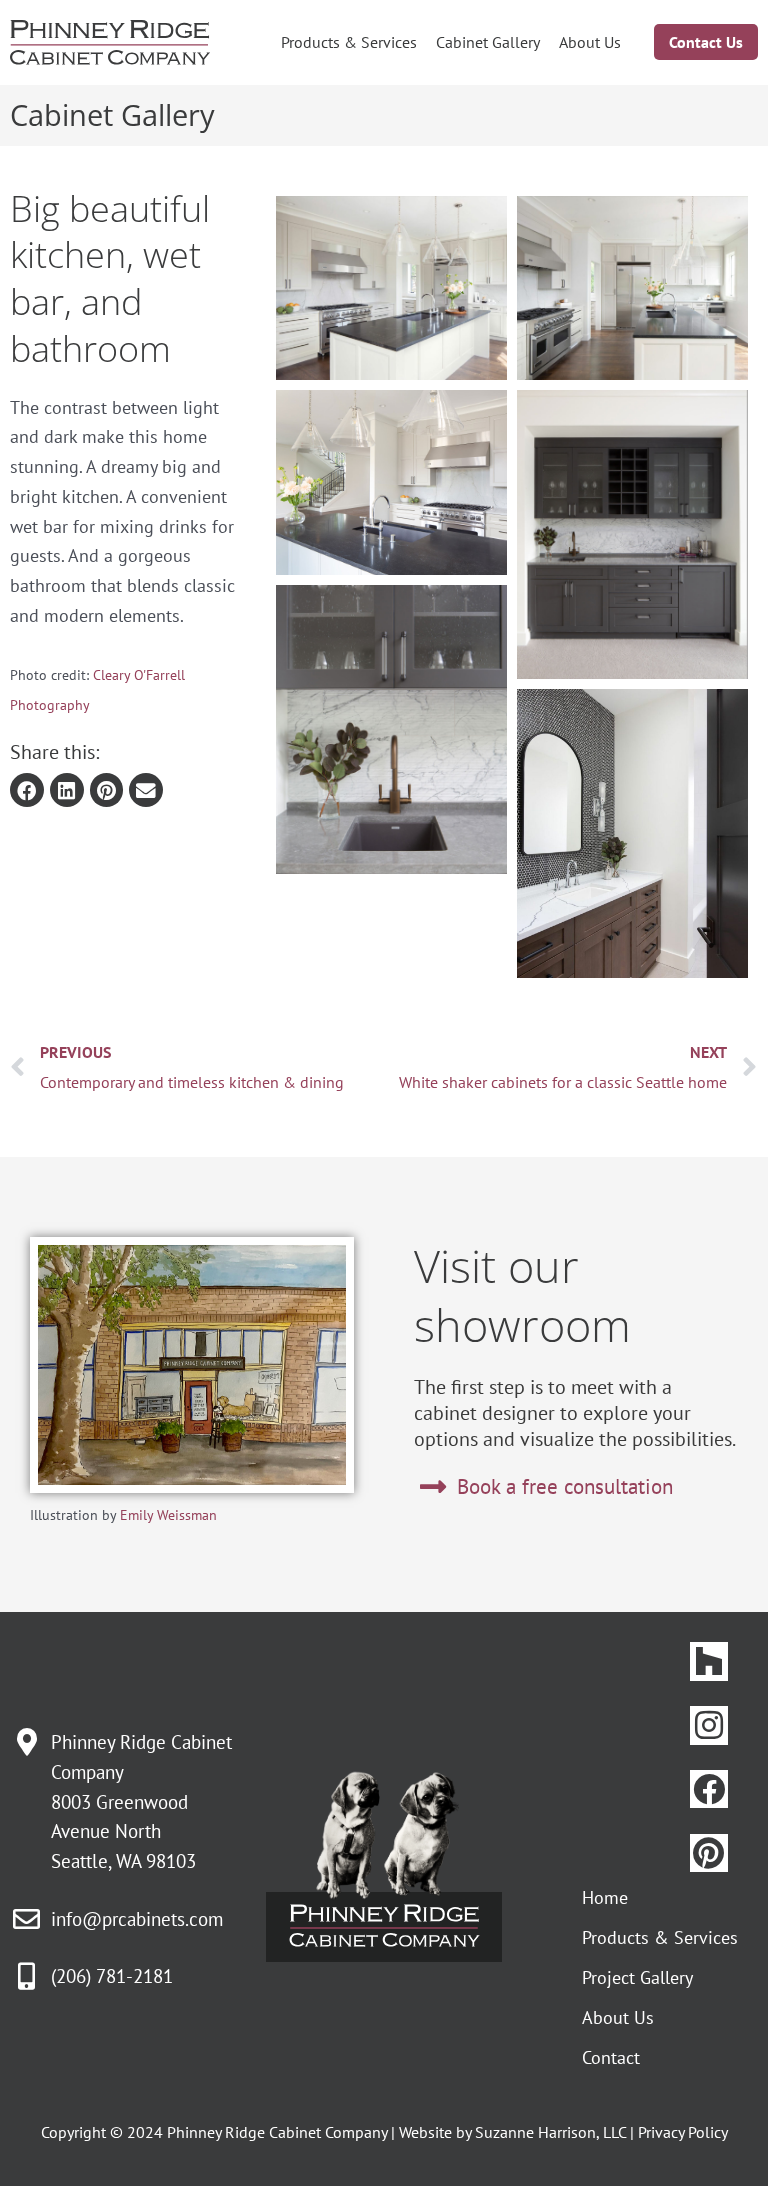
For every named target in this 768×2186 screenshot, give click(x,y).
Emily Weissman (168, 1515)
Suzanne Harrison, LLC (550, 2132)
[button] (27, 790)
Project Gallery (637, 1977)
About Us (590, 42)
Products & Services (349, 42)
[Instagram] (709, 1725)
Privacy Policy (683, 2132)
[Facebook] (709, 1789)
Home (605, 1897)
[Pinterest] (709, 1853)
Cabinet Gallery (488, 42)
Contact (611, 2057)
